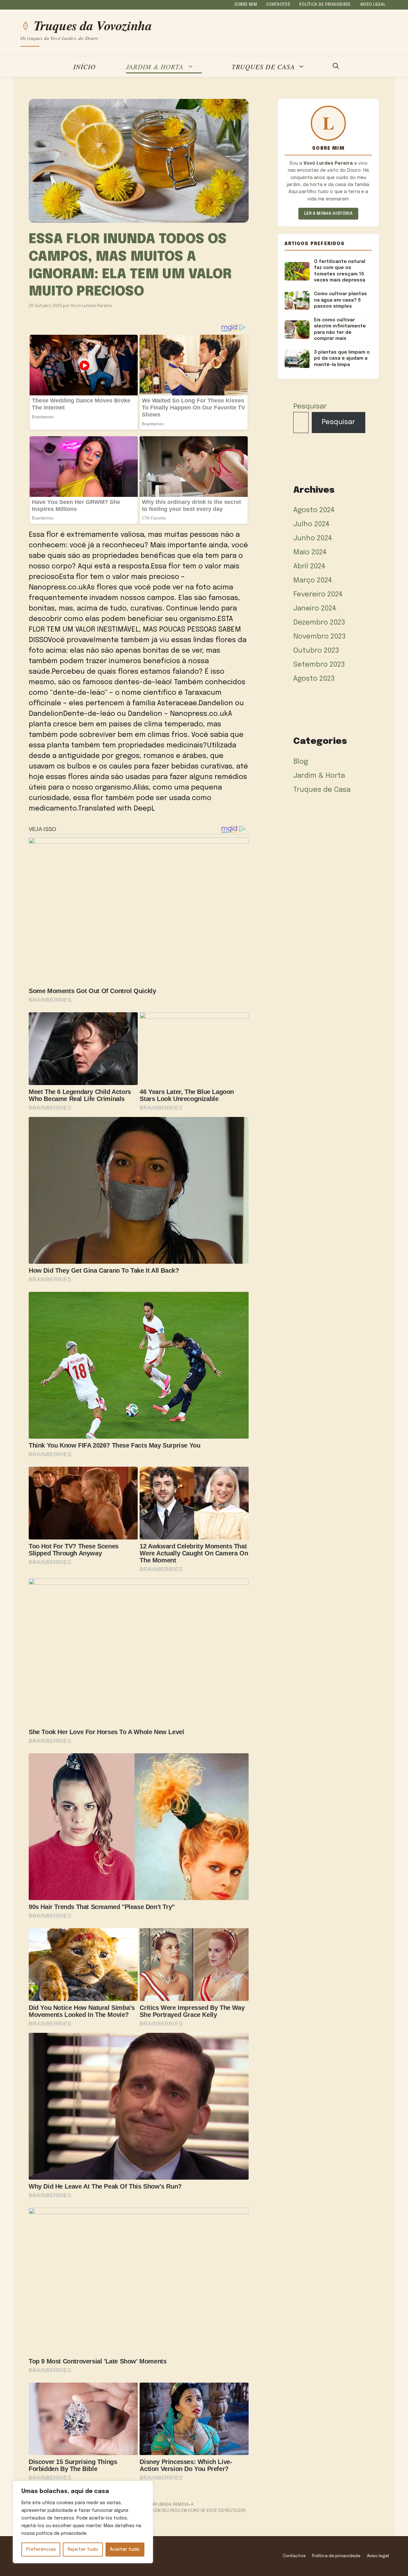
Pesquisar (310, 407)
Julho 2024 (311, 524)
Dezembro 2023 (319, 623)
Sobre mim (246, 5)
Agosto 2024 (314, 510)
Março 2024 (313, 580)
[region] (83, 2522)
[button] (336, 67)
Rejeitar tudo (83, 2550)
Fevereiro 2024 (318, 595)
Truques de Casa (263, 67)
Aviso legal (373, 5)
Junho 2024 (313, 538)
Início (84, 67)
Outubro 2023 (316, 651)
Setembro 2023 (319, 665)
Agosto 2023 (314, 679)
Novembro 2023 (320, 637)
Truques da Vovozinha (93, 26)
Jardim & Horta (155, 67)
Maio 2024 (310, 552)
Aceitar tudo (125, 2550)
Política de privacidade (325, 5)
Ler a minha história (328, 214)
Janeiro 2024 (315, 609)
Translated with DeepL (117, 809)
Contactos (278, 5)
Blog (301, 762)
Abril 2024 (309, 566)
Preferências (41, 2550)
